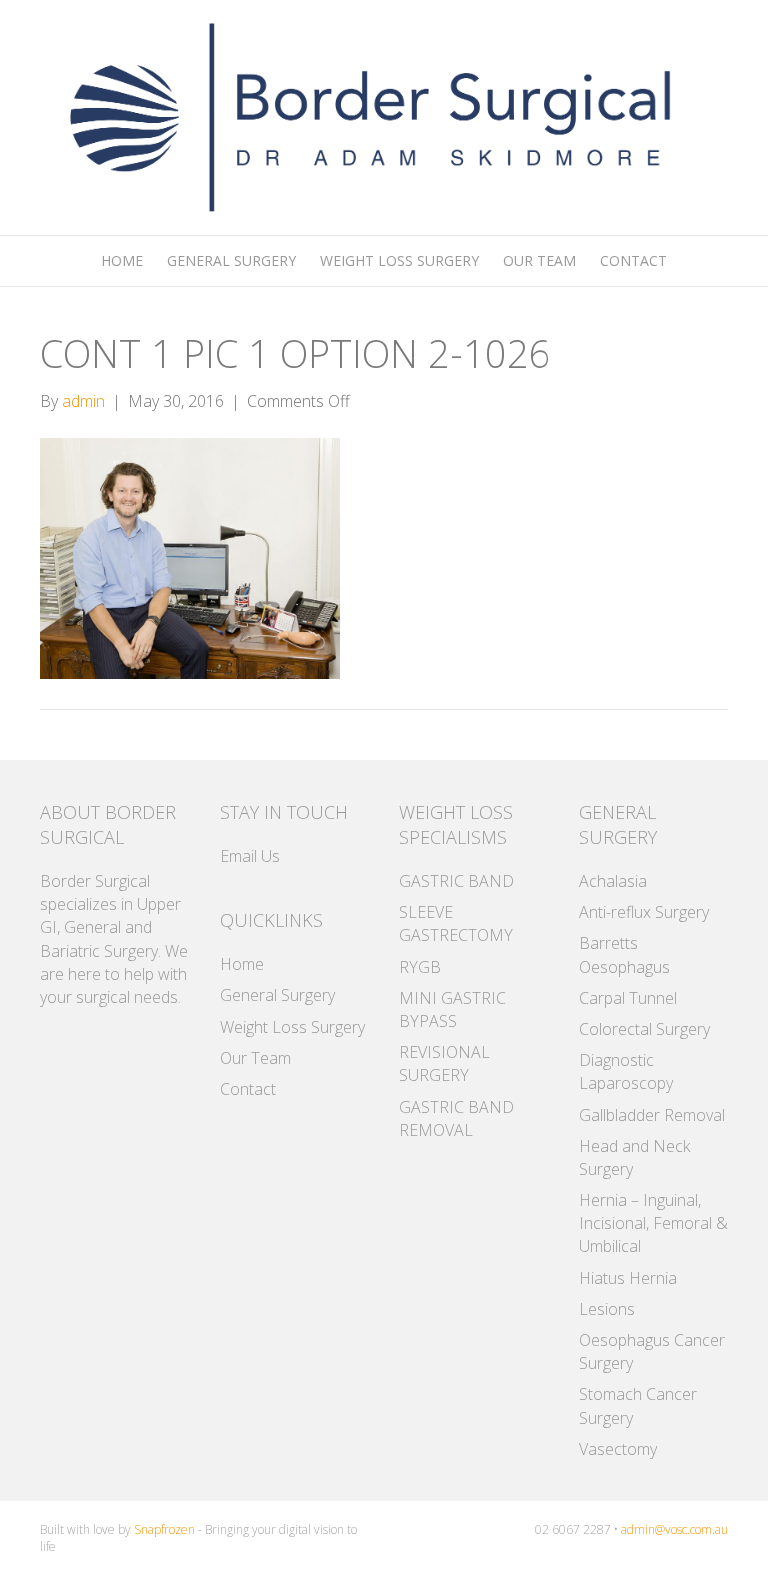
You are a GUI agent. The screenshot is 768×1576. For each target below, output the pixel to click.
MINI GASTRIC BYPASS (452, 1009)
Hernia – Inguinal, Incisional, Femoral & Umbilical (653, 1223)
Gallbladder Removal (652, 1115)
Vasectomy (618, 1449)
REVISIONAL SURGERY (444, 1063)
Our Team (539, 260)
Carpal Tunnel (628, 998)
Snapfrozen (164, 1529)
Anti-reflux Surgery (644, 912)
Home (122, 260)
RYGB (420, 967)
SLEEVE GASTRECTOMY (456, 923)
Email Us (250, 856)
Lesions (607, 1309)
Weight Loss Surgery (399, 260)
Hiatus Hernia (628, 1278)
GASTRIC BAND (456, 881)
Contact (633, 260)
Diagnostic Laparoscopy (626, 1071)
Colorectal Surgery (644, 1029)
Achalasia (613, 881)
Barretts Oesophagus (624, 954)
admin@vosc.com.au (674, 1529)
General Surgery (231, 260)
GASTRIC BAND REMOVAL (456, 1118)
